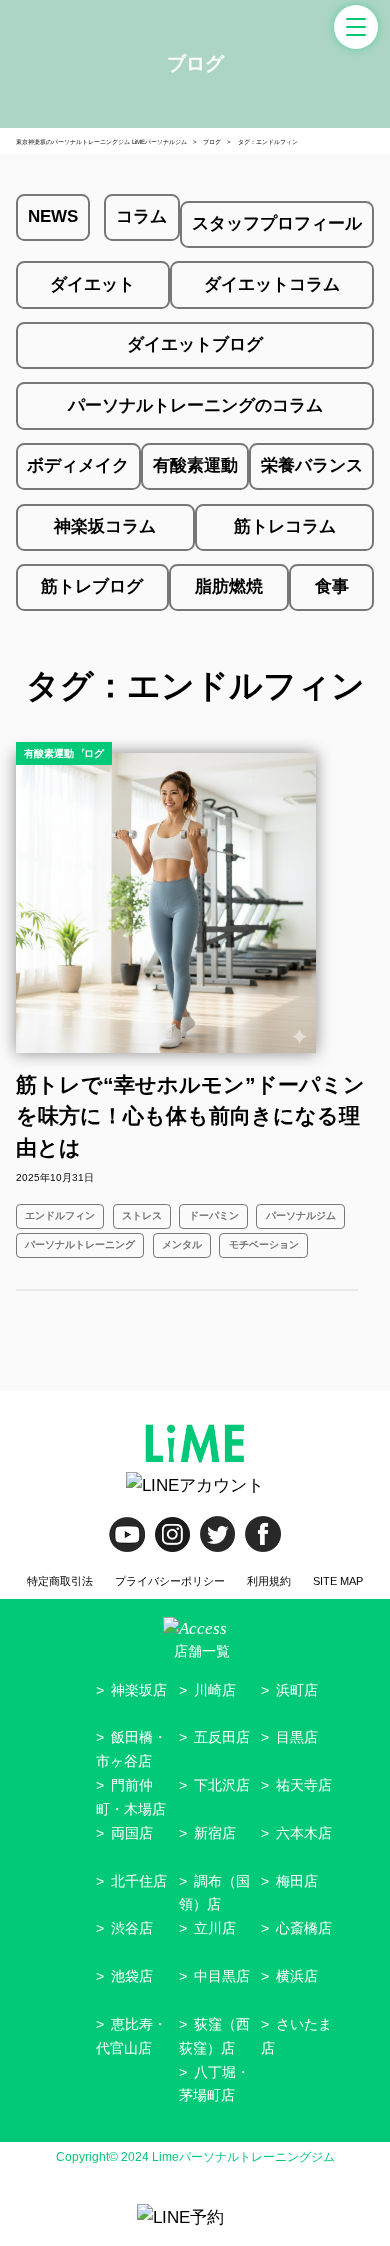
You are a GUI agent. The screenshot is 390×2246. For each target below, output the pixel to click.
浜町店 (297, 1690)
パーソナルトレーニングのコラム (195, 405)
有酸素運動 (195, 465)
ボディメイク (78, 465)
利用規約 (269, 1581)
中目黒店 (222, 1976)
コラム (141, 216)
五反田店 (222, 1737)
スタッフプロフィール (277, 223)
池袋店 (132, 1976)
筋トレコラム (285, 526)
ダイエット (92, 284)
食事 (332, 586)
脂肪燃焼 (229, 586)
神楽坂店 (139, 1690)
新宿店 (215, 1833)
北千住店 (139, 1881)
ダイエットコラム (272, 284)
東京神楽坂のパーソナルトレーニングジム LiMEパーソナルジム (101, 141)
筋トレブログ (92, 586)
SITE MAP (338, 1581)
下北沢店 (222, 1785)
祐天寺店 (304, 1785)
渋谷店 (132, 1928)
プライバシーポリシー (170, 1581)
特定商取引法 (60, 1581)
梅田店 (297, 1881)
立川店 (215, 1928)
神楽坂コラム (105, 526)
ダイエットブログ (195, 344)
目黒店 (297, 1737)
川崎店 (215, 1690)
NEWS (53, 216)
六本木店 (304, 1833)
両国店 (132, 1833)
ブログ (212, 141)
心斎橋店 (304, 1928)
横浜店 (297, 1976)
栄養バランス (312, 465)
